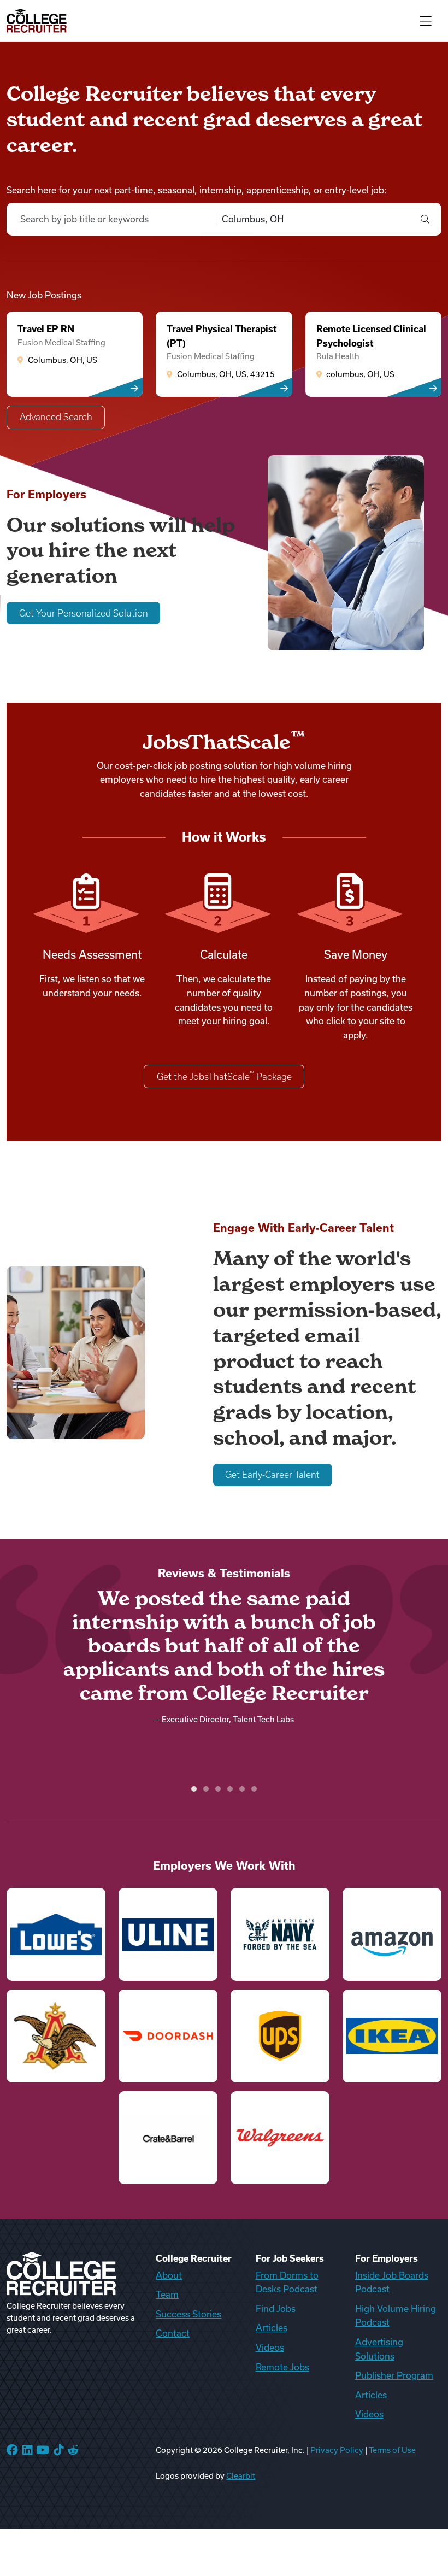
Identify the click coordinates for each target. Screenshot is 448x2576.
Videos (270, 2348)
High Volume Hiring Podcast (396, 2316)
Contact (173, 2333)
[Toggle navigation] (426, 20)
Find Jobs (276, 2309)
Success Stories (188, 2314)
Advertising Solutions (379, 2349)
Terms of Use (392, 2450)
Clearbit (241, 2476)
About (169, 2275)
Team (167, 2295)
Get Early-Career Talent (272, 1475)
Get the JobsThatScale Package (224, 1076)
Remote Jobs (282, 2367)
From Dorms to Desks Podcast (287, 2282)
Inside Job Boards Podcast (392, 2282)
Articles (272, 2328)
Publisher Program (394, 2375)
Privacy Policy (337, 2450)
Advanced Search (56, 417)
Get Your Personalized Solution (84, 613)
